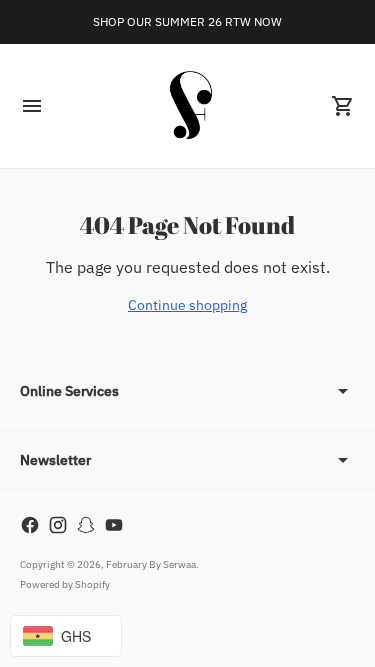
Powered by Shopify (65, 584)
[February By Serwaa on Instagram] (58, 525)
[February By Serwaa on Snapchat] (86, 525)
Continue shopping (187, 305)
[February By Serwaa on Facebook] (30, 525)
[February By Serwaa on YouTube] (114, 525)
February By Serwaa (151, 564)
